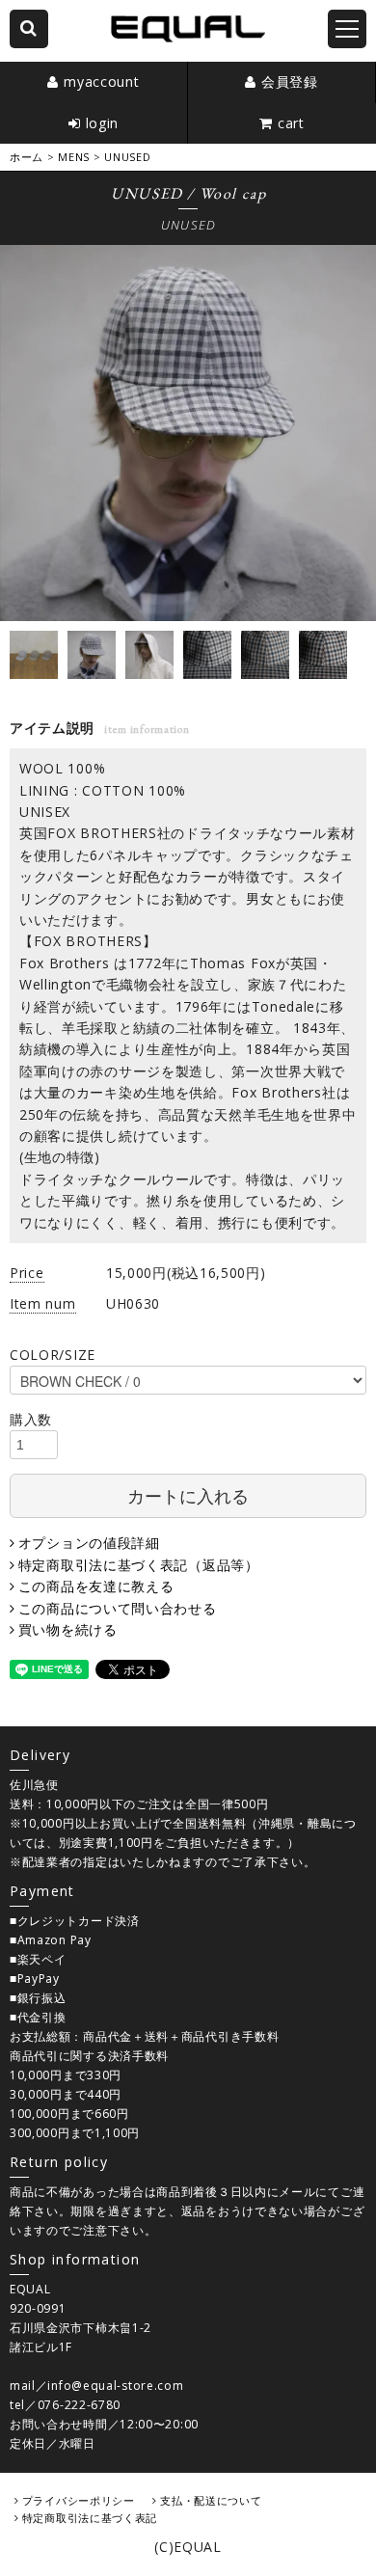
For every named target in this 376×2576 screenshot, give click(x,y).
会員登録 (290, 81)
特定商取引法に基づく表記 (90, 2518)
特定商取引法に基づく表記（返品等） (139, 1565)
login (103, 123)
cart (291, 123)
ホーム (27, 157)
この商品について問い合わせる (118, 1608)
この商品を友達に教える (96, 1586)
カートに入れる (188, 1495)
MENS (74, 157)
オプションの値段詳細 (89, 1543)
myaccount (101, 81)
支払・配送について (211, 2500)
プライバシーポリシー (79, 2500)
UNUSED (127, 157)
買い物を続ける (68, 1629)
